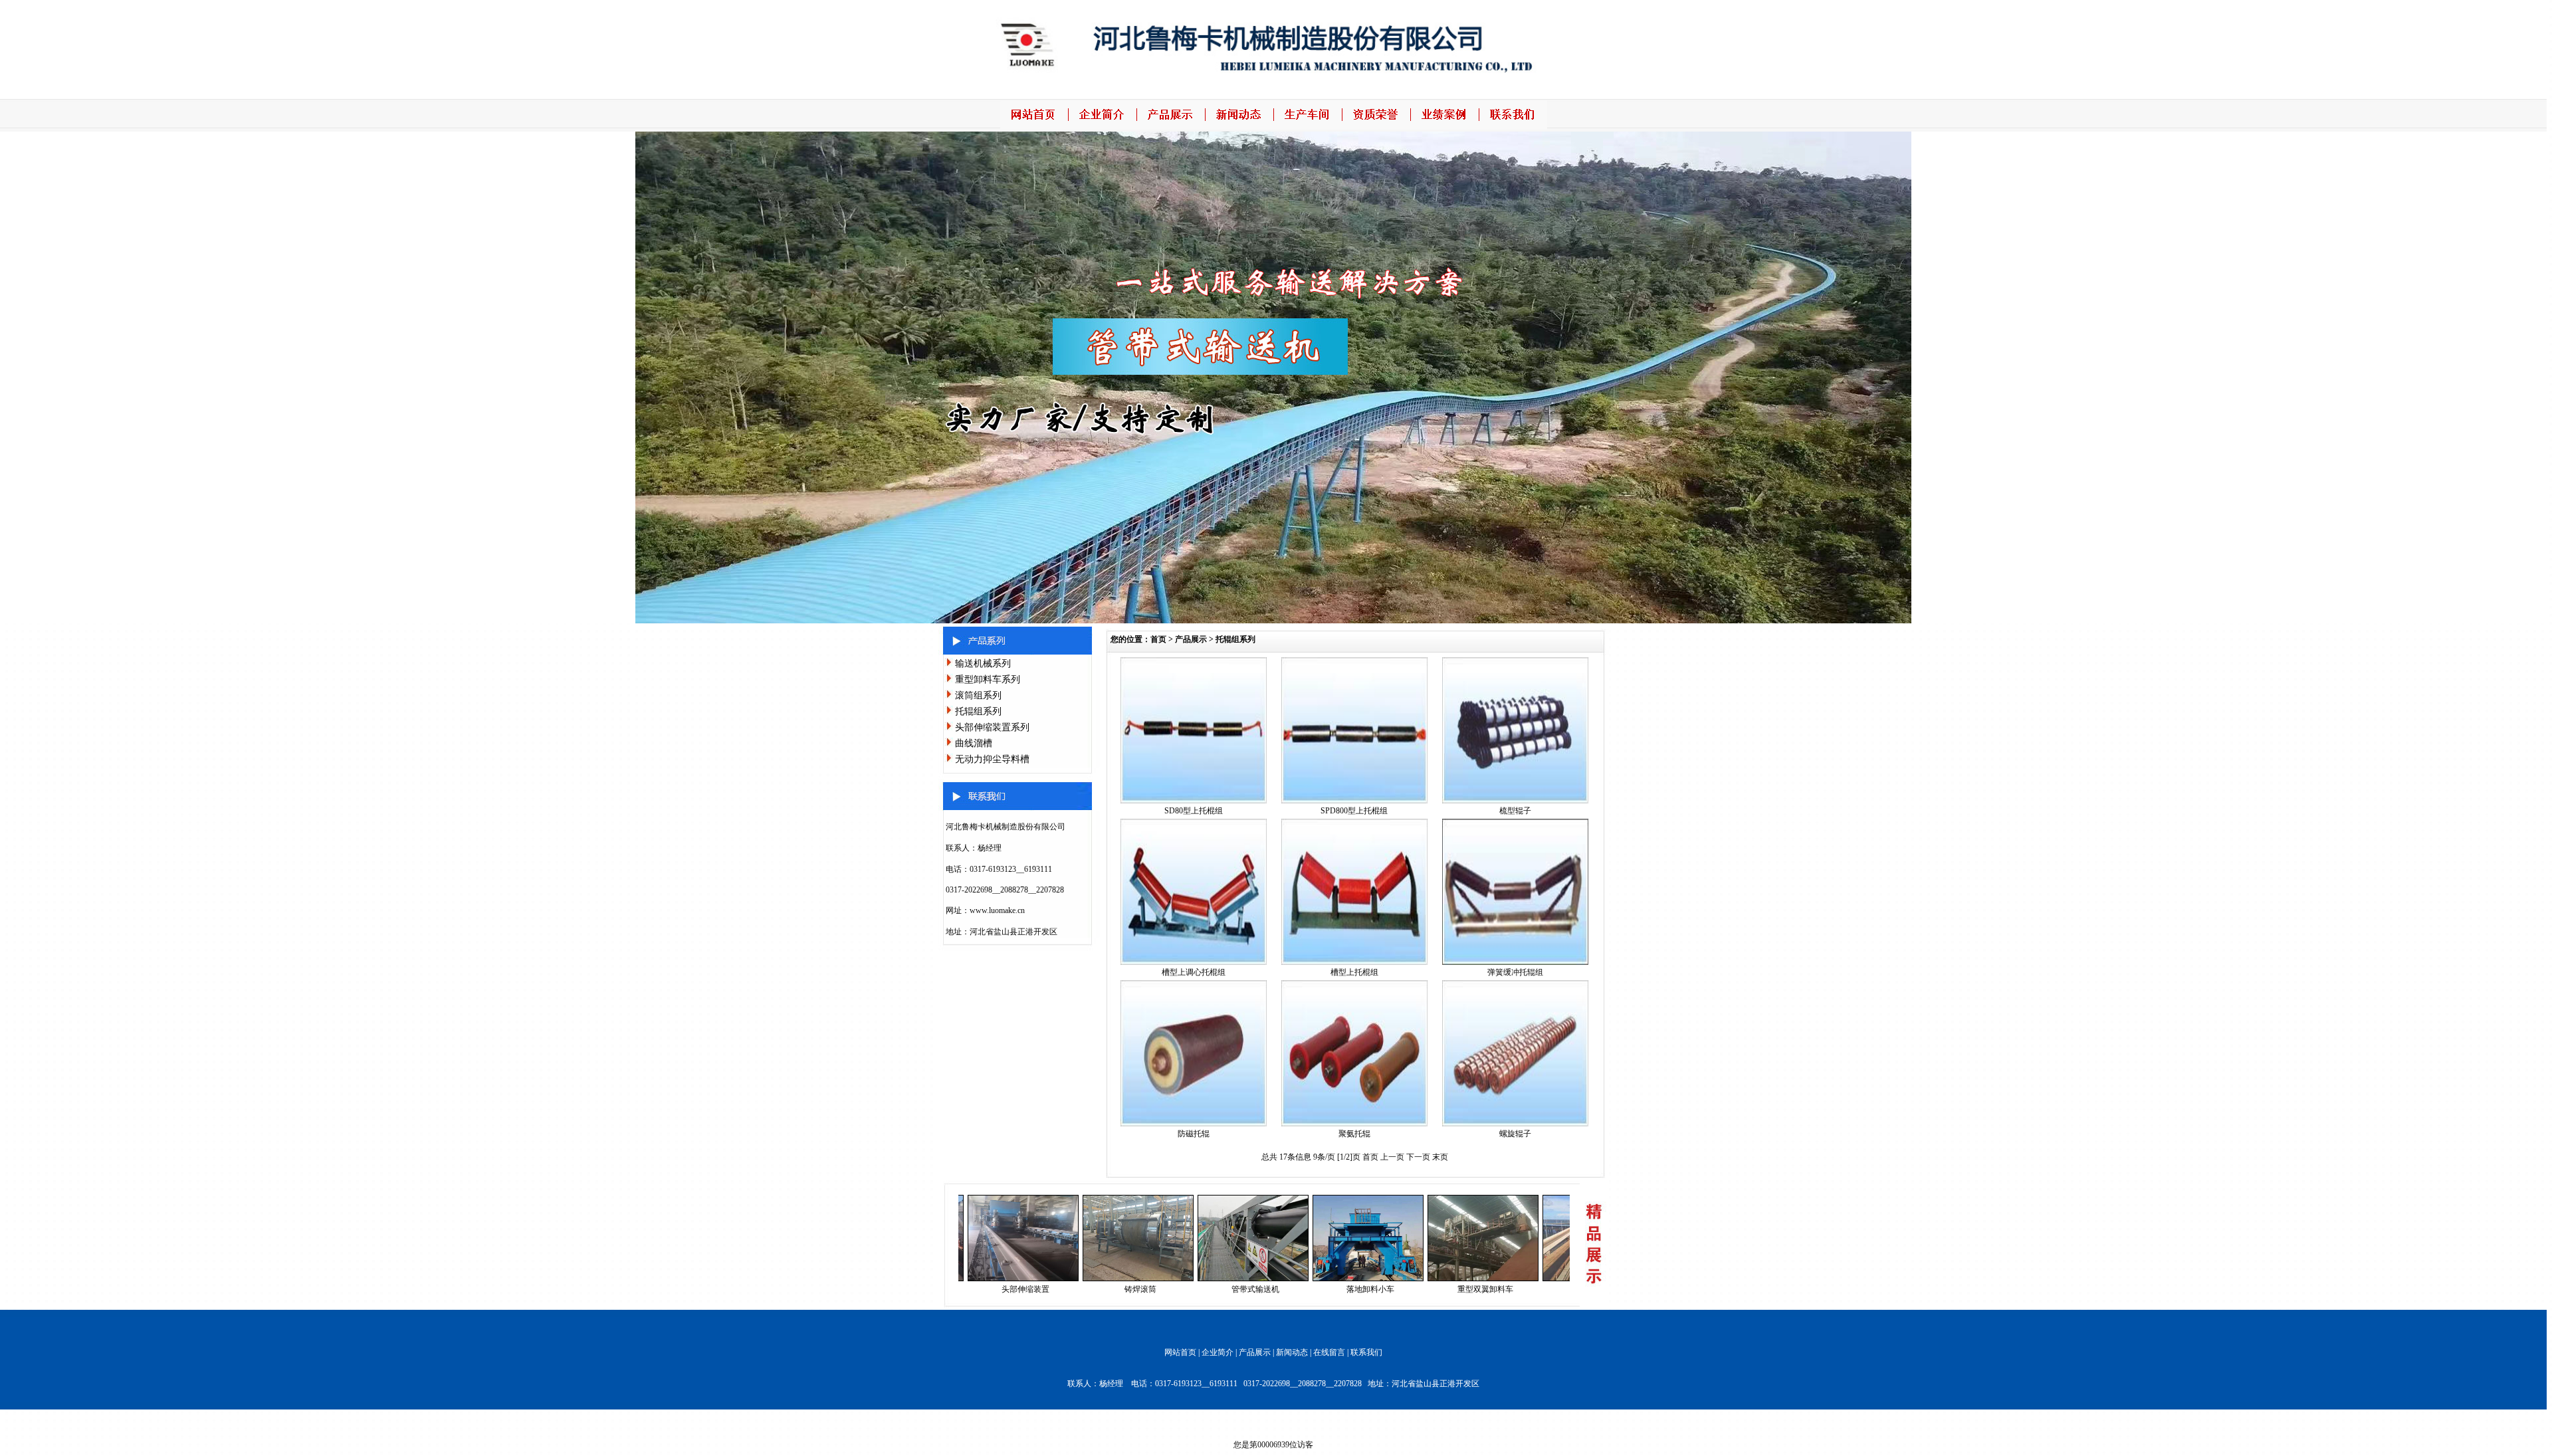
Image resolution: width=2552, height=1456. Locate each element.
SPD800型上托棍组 (1354, 811)
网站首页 (1180, 1352)
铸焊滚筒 (1059, 1289)
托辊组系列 (978, 711)
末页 (1440, 1157)
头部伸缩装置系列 (992, 727)
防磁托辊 (1194, 1134)
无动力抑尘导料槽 (992, 759)
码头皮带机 (1519, 1289)
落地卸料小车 (1289, 1289)
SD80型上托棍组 (1194, 811)
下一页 (1419, 1157)
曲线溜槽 (974, 743)
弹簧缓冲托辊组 (1515, 972)
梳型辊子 (1515, 811)
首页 (1158, 639)
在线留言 (1329, 1352)
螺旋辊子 (1515, 1134)
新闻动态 (1292, 1352)
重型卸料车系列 (988, 679)
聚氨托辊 (1354, 1134)
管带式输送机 (1174, 1289)
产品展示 (1191, 639)
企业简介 (1218, 1352)
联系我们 (1366, 1352)
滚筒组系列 (978, 695)
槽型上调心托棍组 (1194, 972)
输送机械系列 (983, 664)
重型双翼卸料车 (1404, 1289)
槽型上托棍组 (1354, 972)
